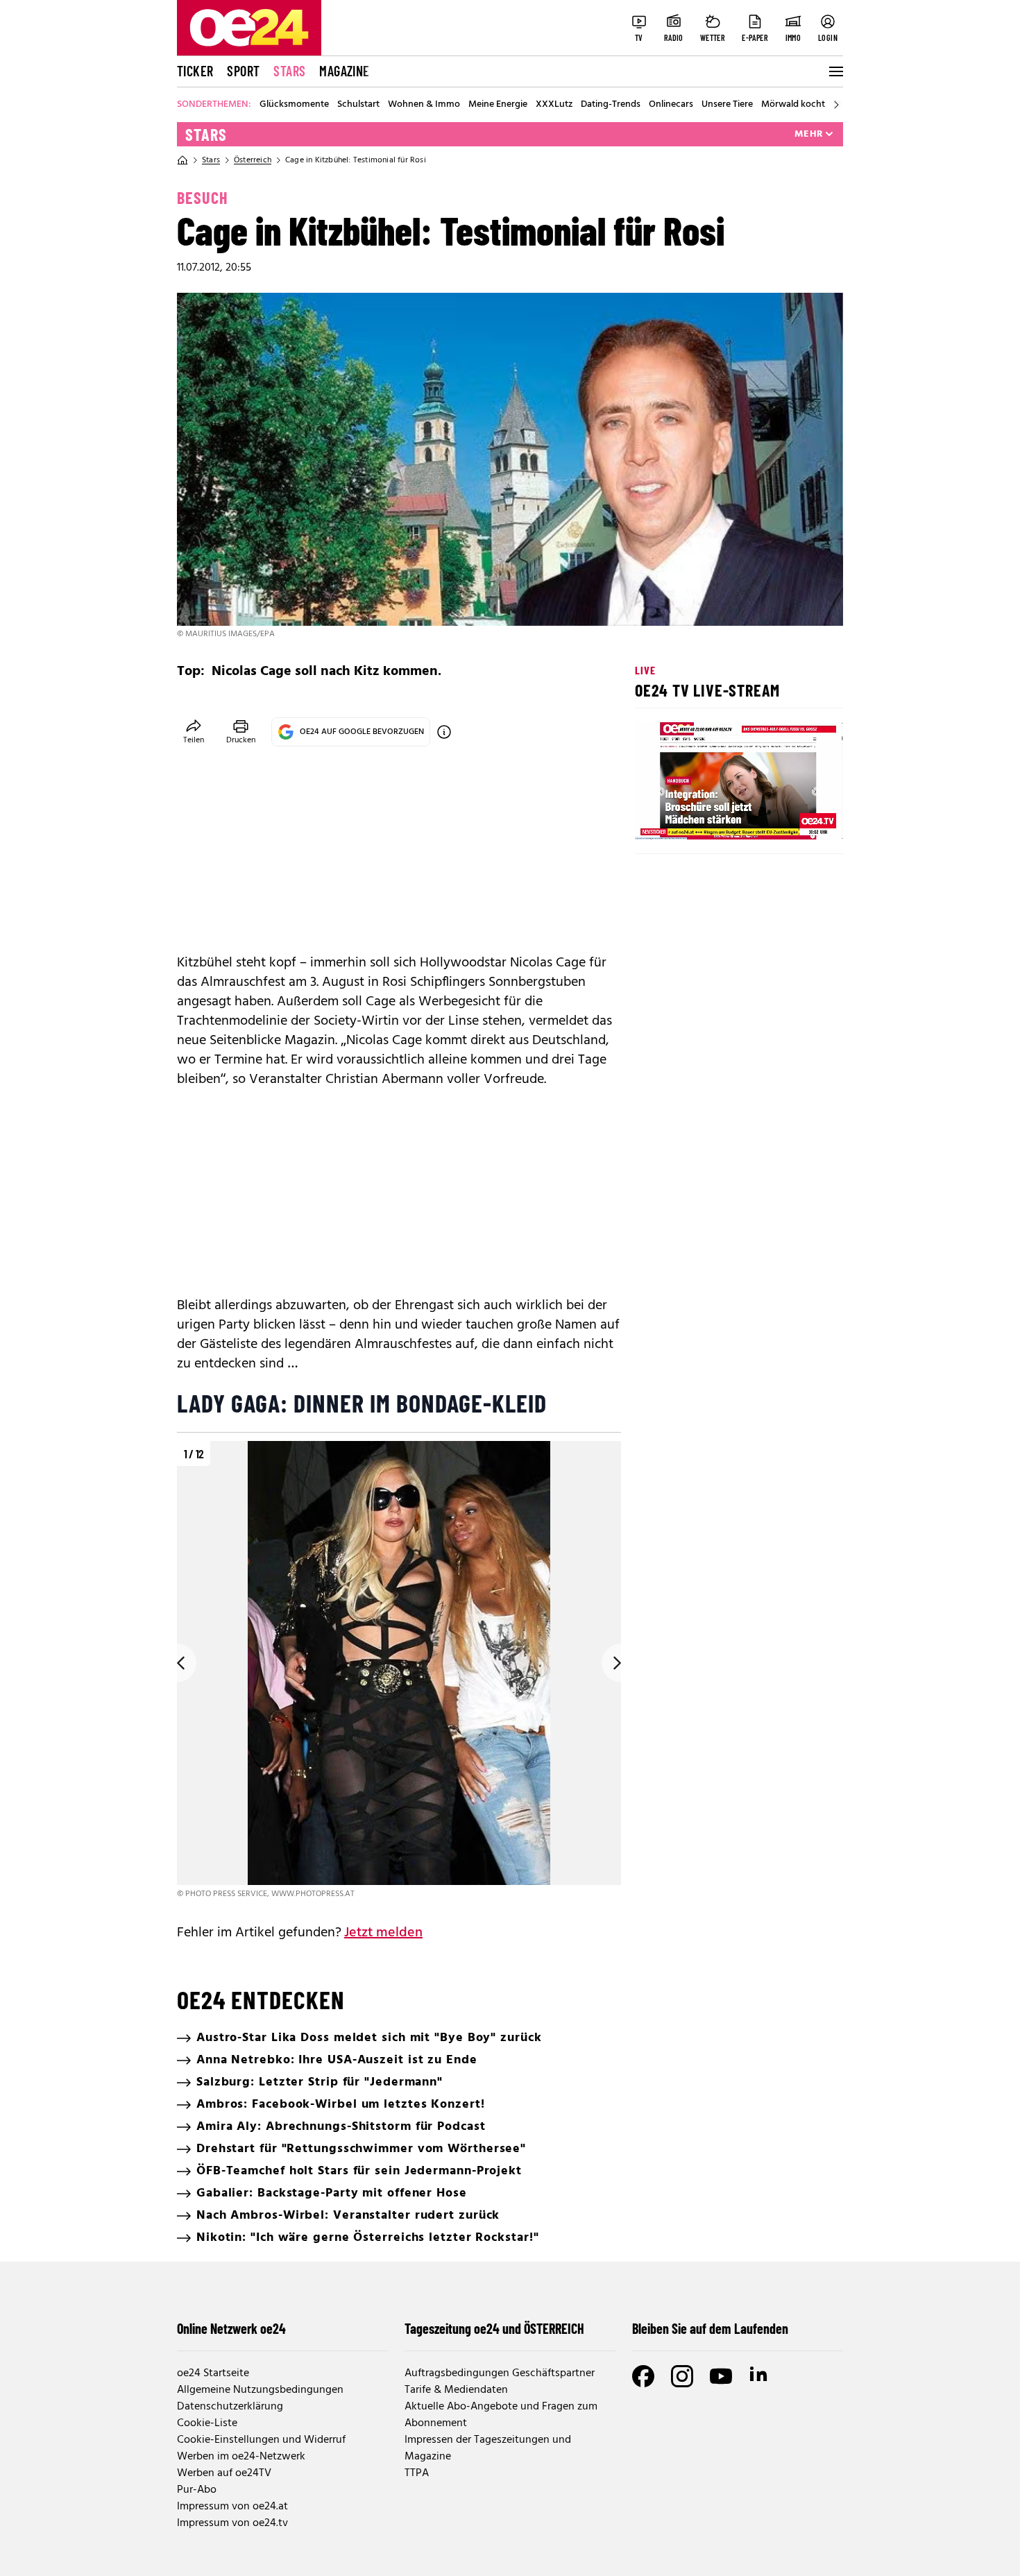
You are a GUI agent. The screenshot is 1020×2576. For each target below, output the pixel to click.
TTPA (417, 2473)
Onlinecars (671, 105)
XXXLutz (554, 105)
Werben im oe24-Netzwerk (241, 2457)
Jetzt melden (383, 1933)
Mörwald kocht (793, 105)
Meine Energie (498, 105)
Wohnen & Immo (424, 105)
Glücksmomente (294, 105)
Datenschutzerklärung (230, 2407)
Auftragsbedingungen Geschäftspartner (500, 2373)
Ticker (195, 71)
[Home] (182, 160)
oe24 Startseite (213, 2373)
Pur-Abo (197, 2490)
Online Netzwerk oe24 (231, 2328)
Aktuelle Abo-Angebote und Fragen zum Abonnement (501, 2415)
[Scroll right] (836, 105)
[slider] (703, 817)
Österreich (253, 160)
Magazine (344, 71)
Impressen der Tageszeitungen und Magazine (488, 2448)
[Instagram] (682, 2376)
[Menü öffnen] (835, 71)
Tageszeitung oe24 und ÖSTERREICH (494, 2328)
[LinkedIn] (760, 2376)
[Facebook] (643, 2376)
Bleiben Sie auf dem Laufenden (710, 2328)
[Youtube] (721, 2376)
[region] (399, 1671)
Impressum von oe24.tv (232, 2523)
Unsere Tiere (727, 105)
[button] (657, 817)
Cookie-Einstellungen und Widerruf (261, 2440)
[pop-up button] (799, 817)
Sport (243, 71)
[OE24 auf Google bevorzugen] (444, 732)
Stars (289, 71)
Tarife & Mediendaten (456, 2390)
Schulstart (358, 105)
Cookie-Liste (207, 2423)
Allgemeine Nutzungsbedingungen (260, 2390)
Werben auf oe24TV (224, 2473)
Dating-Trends (611, 105)
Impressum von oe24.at (232, 2507)
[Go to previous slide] (177, 1663)
